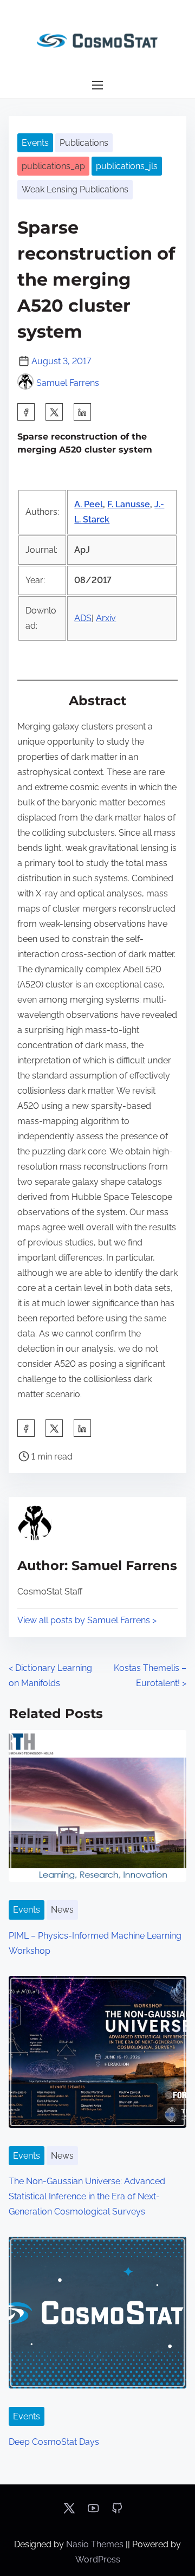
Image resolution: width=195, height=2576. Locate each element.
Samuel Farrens (68, 383)
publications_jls (127, 166)
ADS (83, 618)
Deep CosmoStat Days (54, 2442)
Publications (84, 143)
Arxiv (106, 618)
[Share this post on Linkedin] (82, 412)
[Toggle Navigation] (97, 85)
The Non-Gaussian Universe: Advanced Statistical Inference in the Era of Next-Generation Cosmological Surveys (87, 2196)
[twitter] (54, 412)
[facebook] (26, 412)
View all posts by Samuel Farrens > (87, 1620)
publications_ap (53, 166)
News (62, 1910)
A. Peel (89, 504)
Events (35, 143)
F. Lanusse (129, 504)
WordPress (98, 2559)
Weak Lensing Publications (75, 189)
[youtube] (93, 2512)
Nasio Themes (96, 2544)
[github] (117, 2512)
